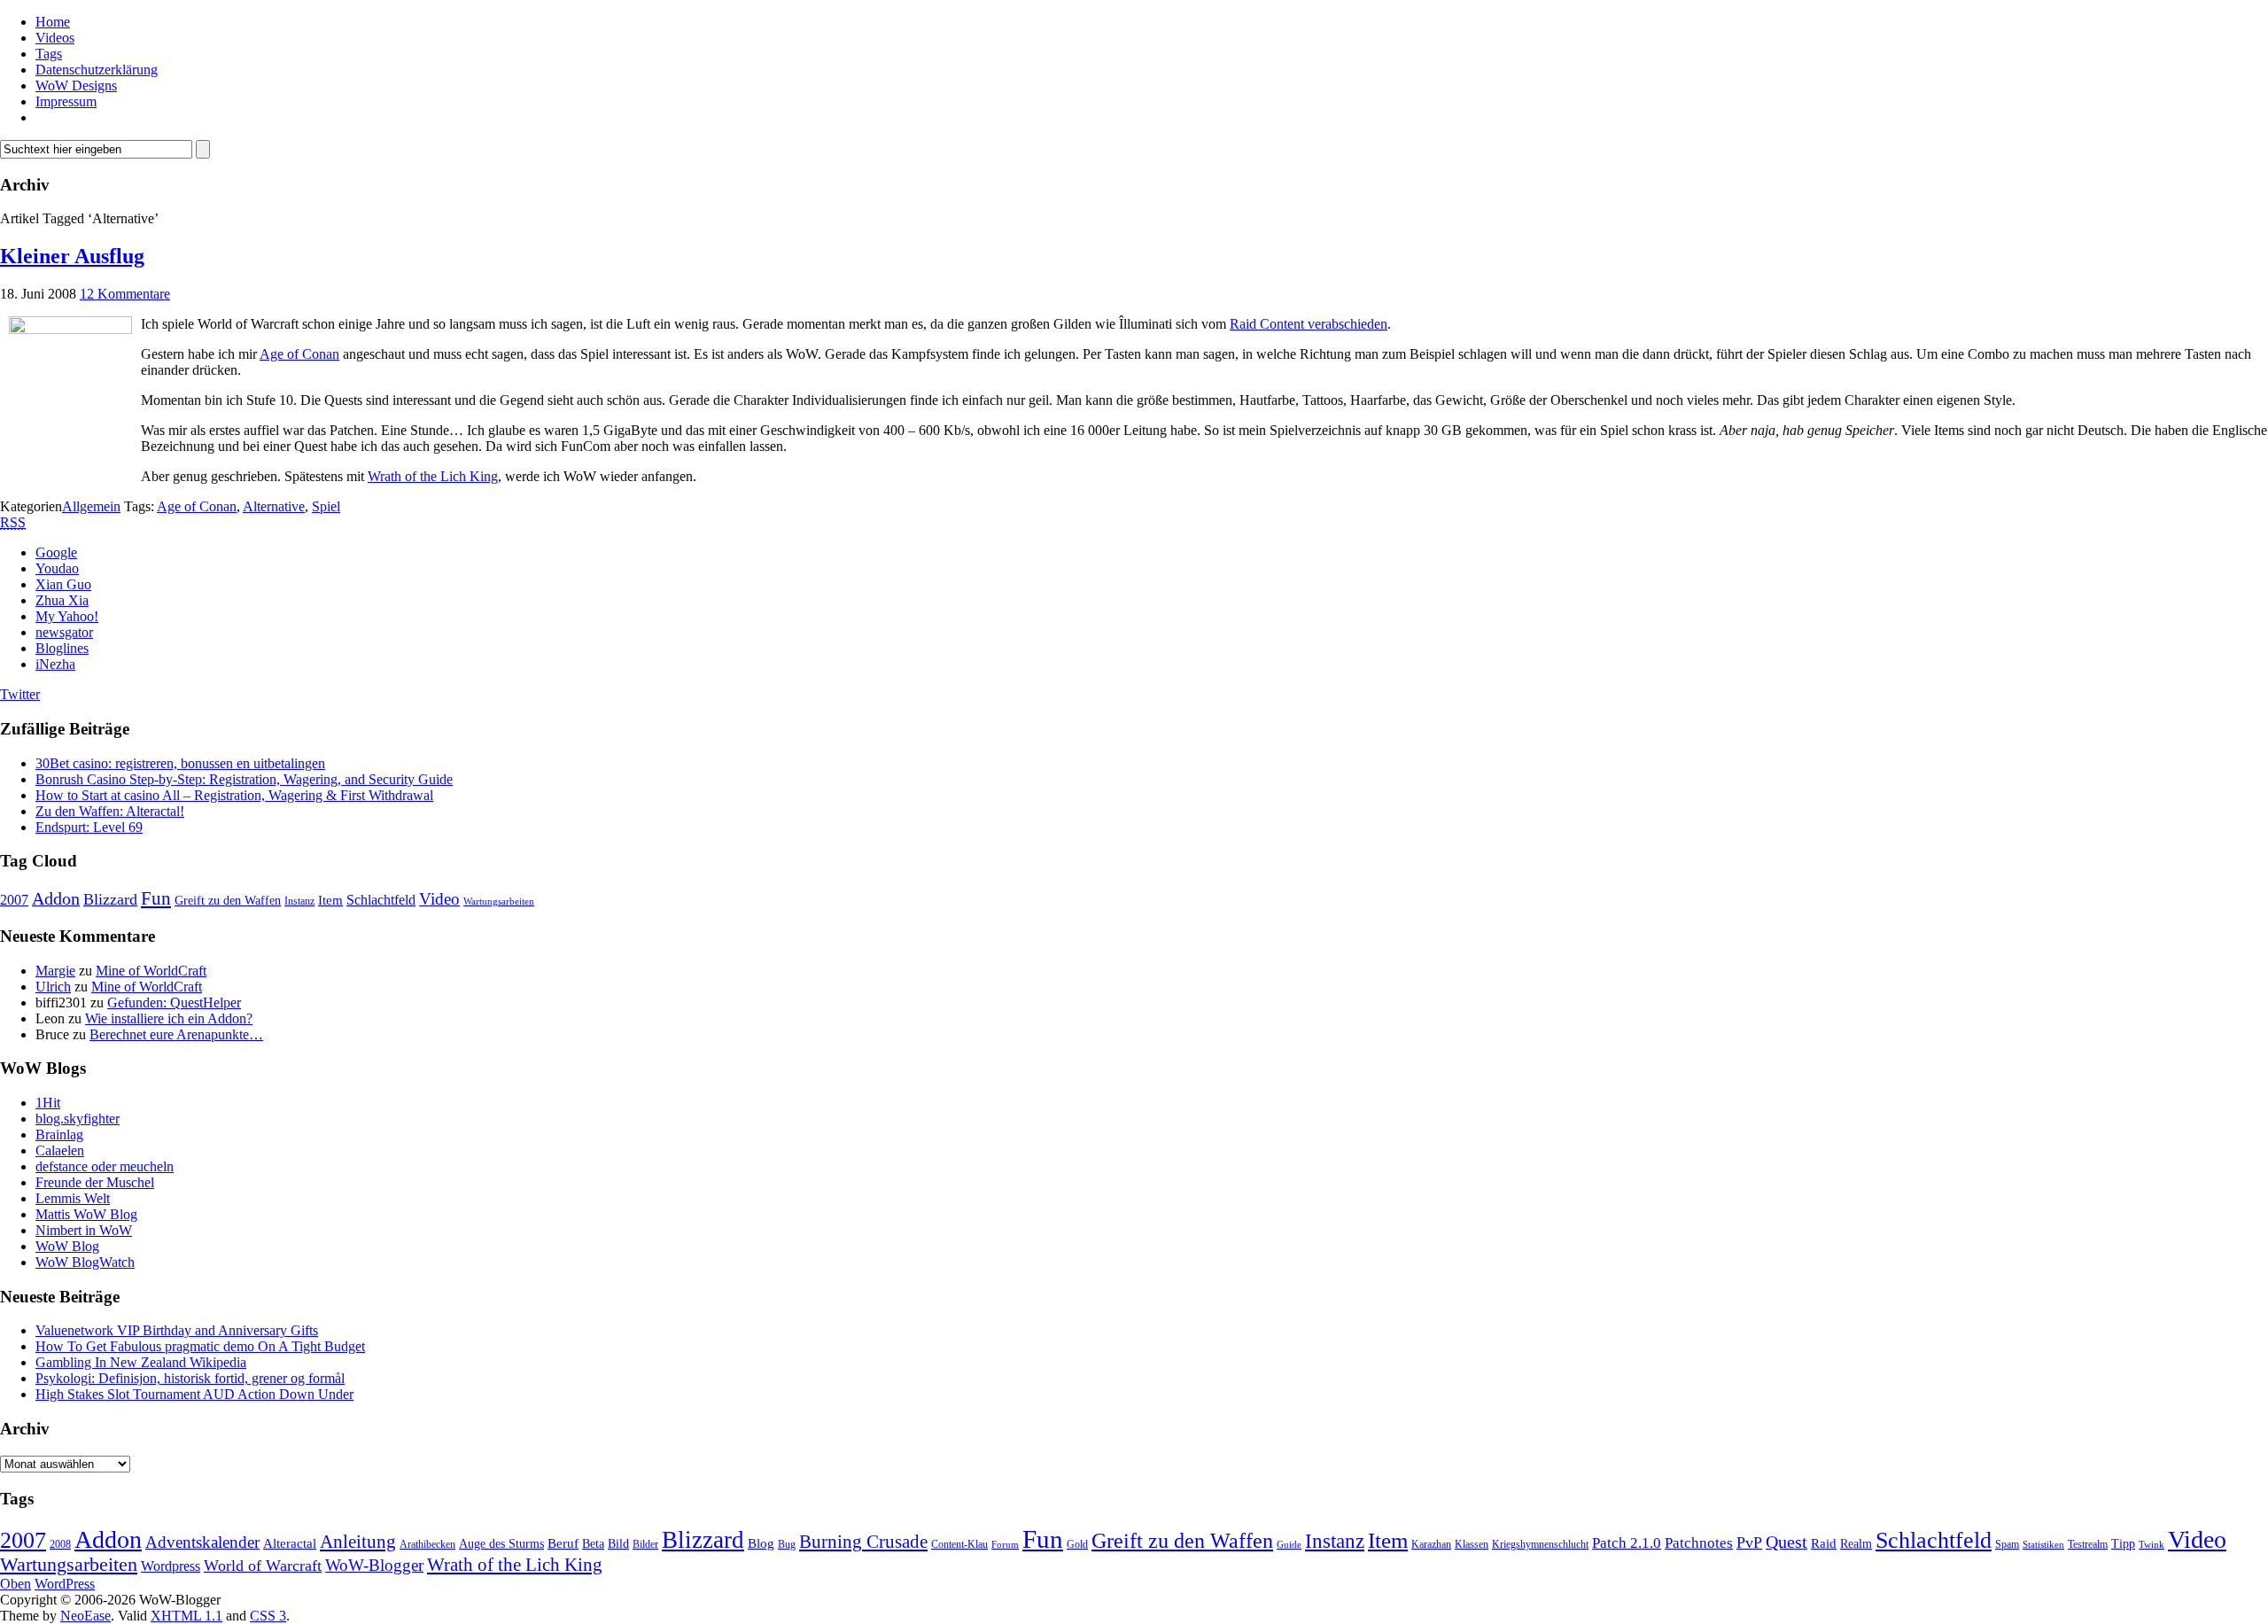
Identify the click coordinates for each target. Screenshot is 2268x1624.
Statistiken (2043, 1545)
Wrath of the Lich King (433, 476)
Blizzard (110, 899)
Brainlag (59, 1134)
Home (53, 22)
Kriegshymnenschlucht (1540, 1544)
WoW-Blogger (374, 1565)
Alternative (274, 506)
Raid (1824, 1543)
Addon (56, 898)
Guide (1289, 1545)
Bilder (645, 1544)
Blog (761, 1543)
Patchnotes (1699, 1543)
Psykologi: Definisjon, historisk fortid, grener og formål (190, 1378)
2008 (60, 1544)
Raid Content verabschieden (1309, 324)
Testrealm (2088, 1544)
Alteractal (290, 1543)
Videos (55, 38)
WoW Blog (67, 1246)
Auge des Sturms (501, 1544)
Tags (49, 54)
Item (330, 900)
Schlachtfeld (381, 900)
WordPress (65, 1584)
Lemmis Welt (73, 1198)
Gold (1077, 1544)
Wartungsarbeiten (499, 901)
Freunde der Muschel (95, 1182)
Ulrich (53, 987)
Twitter (20, 694)
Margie (55, 971)
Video (439, 899)
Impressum (66, 101)
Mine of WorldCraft (151, 971)
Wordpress (171, 1566)
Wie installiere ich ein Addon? (169, 1018)
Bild (618, 1544)
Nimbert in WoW (84, 1230)
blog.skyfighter (78, 1119)
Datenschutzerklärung (97, 70)
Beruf (563, 1543)
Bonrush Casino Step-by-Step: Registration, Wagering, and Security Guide (244, 779)
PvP (1749, 1542)
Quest (1786, 1542)
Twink (2151, 1545)
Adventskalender (202, 1542)
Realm (1856, 1544)
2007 (14, 900)
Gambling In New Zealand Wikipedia (141, 1362)
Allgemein (91, 506)
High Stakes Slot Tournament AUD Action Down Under (194, 1394)
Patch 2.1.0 (1627, 1543)
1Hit (48, 1103)
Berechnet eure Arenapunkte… (176, 1034)
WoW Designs (76, 85)
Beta (593, 1544)
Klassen (1472, 1544)
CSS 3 (268, 1616)
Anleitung (358, 1542)
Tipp (2123, 1544)
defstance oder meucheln (105, 1166)
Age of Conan (299, 354)
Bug (787, 1544)
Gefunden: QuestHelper (174, 1002)
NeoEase (85, 1616)
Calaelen (60, 1150)
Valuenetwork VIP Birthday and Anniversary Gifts (177, 1330)
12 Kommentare (125, 294)
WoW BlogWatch (85, 1262)
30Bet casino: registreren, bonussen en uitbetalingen (180, 763)
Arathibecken (427, 1544)
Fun (156, 898)
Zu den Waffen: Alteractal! (110, 811)
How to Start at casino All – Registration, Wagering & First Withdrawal (234, 795)
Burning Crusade (863, 1542)
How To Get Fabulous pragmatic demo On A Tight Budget (200, 1346)
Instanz (299, 901)
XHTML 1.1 (186, 1616)
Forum (1005, 1545)
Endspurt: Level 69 (89, 827)
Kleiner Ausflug (72, 256)
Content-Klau (959, 1544)
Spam (2007, 1544)
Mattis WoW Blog (86, 1214)
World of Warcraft (263, 1566)
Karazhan (1431, 1544)
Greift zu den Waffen (228, 901)
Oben (16, 1584)
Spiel (326, 506)
